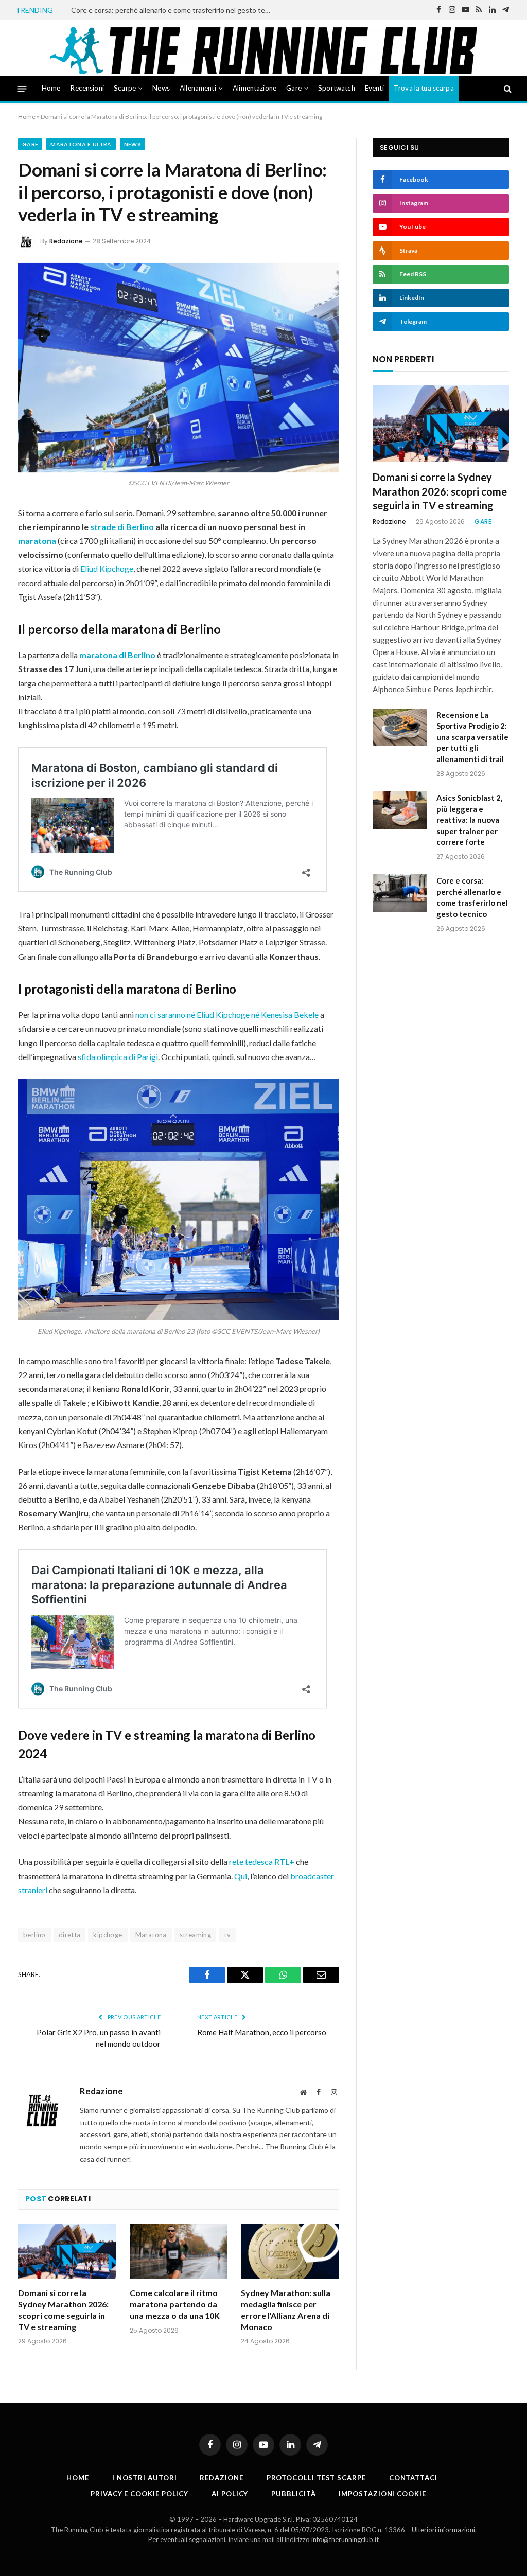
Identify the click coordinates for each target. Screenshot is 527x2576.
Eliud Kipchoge (107, 568)
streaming (196, 1935)
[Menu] (22, 88)
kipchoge (108, 1935)
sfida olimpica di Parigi (118, 1057)
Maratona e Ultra (81, 144)
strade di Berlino (122, 527)
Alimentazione (254, 88)
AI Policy (230, 2494)
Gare (294, 88)
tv (227, 1935)
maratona (37, 541)
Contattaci (413, 2478)
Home (51, 88)
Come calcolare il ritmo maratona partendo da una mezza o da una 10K (175, 2304)
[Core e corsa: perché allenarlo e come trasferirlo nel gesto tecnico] (400, 893)
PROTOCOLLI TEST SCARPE (316, 2478)
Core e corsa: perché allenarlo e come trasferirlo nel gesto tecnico (174, 10)
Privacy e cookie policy (139, 2494)
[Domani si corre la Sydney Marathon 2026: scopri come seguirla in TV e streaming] (67, 2252)
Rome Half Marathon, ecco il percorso (262, 2032)
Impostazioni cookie (382, 2494)
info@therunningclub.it (345, 2539)
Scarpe (125, 88)
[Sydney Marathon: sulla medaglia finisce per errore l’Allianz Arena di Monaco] (290, 2252)
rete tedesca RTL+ (262, 1862)
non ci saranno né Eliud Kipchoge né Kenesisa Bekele (227, 1014)
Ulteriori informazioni (443, 2530)
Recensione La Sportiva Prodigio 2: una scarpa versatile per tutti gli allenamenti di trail (472, 737)
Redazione (66, 241)
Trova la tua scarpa (424, 88)
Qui (241, 1876)
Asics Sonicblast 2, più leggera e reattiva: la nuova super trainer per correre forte (469, 820)
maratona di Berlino (118, 655)
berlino (34, 1935)
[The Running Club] (264, 50)
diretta (70, 1935)
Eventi (374, 88)
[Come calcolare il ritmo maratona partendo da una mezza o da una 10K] (179, 2252)
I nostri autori (145, 2478)
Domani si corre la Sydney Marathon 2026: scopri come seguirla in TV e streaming (63, 2309)
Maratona (151, 1935)
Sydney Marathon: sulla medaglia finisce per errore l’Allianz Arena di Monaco (286, 2309)
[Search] (507, 89)
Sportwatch (337, 88)
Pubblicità (293, 2494)
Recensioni (87, 88)
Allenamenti (198, 88)
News (161, 88)
